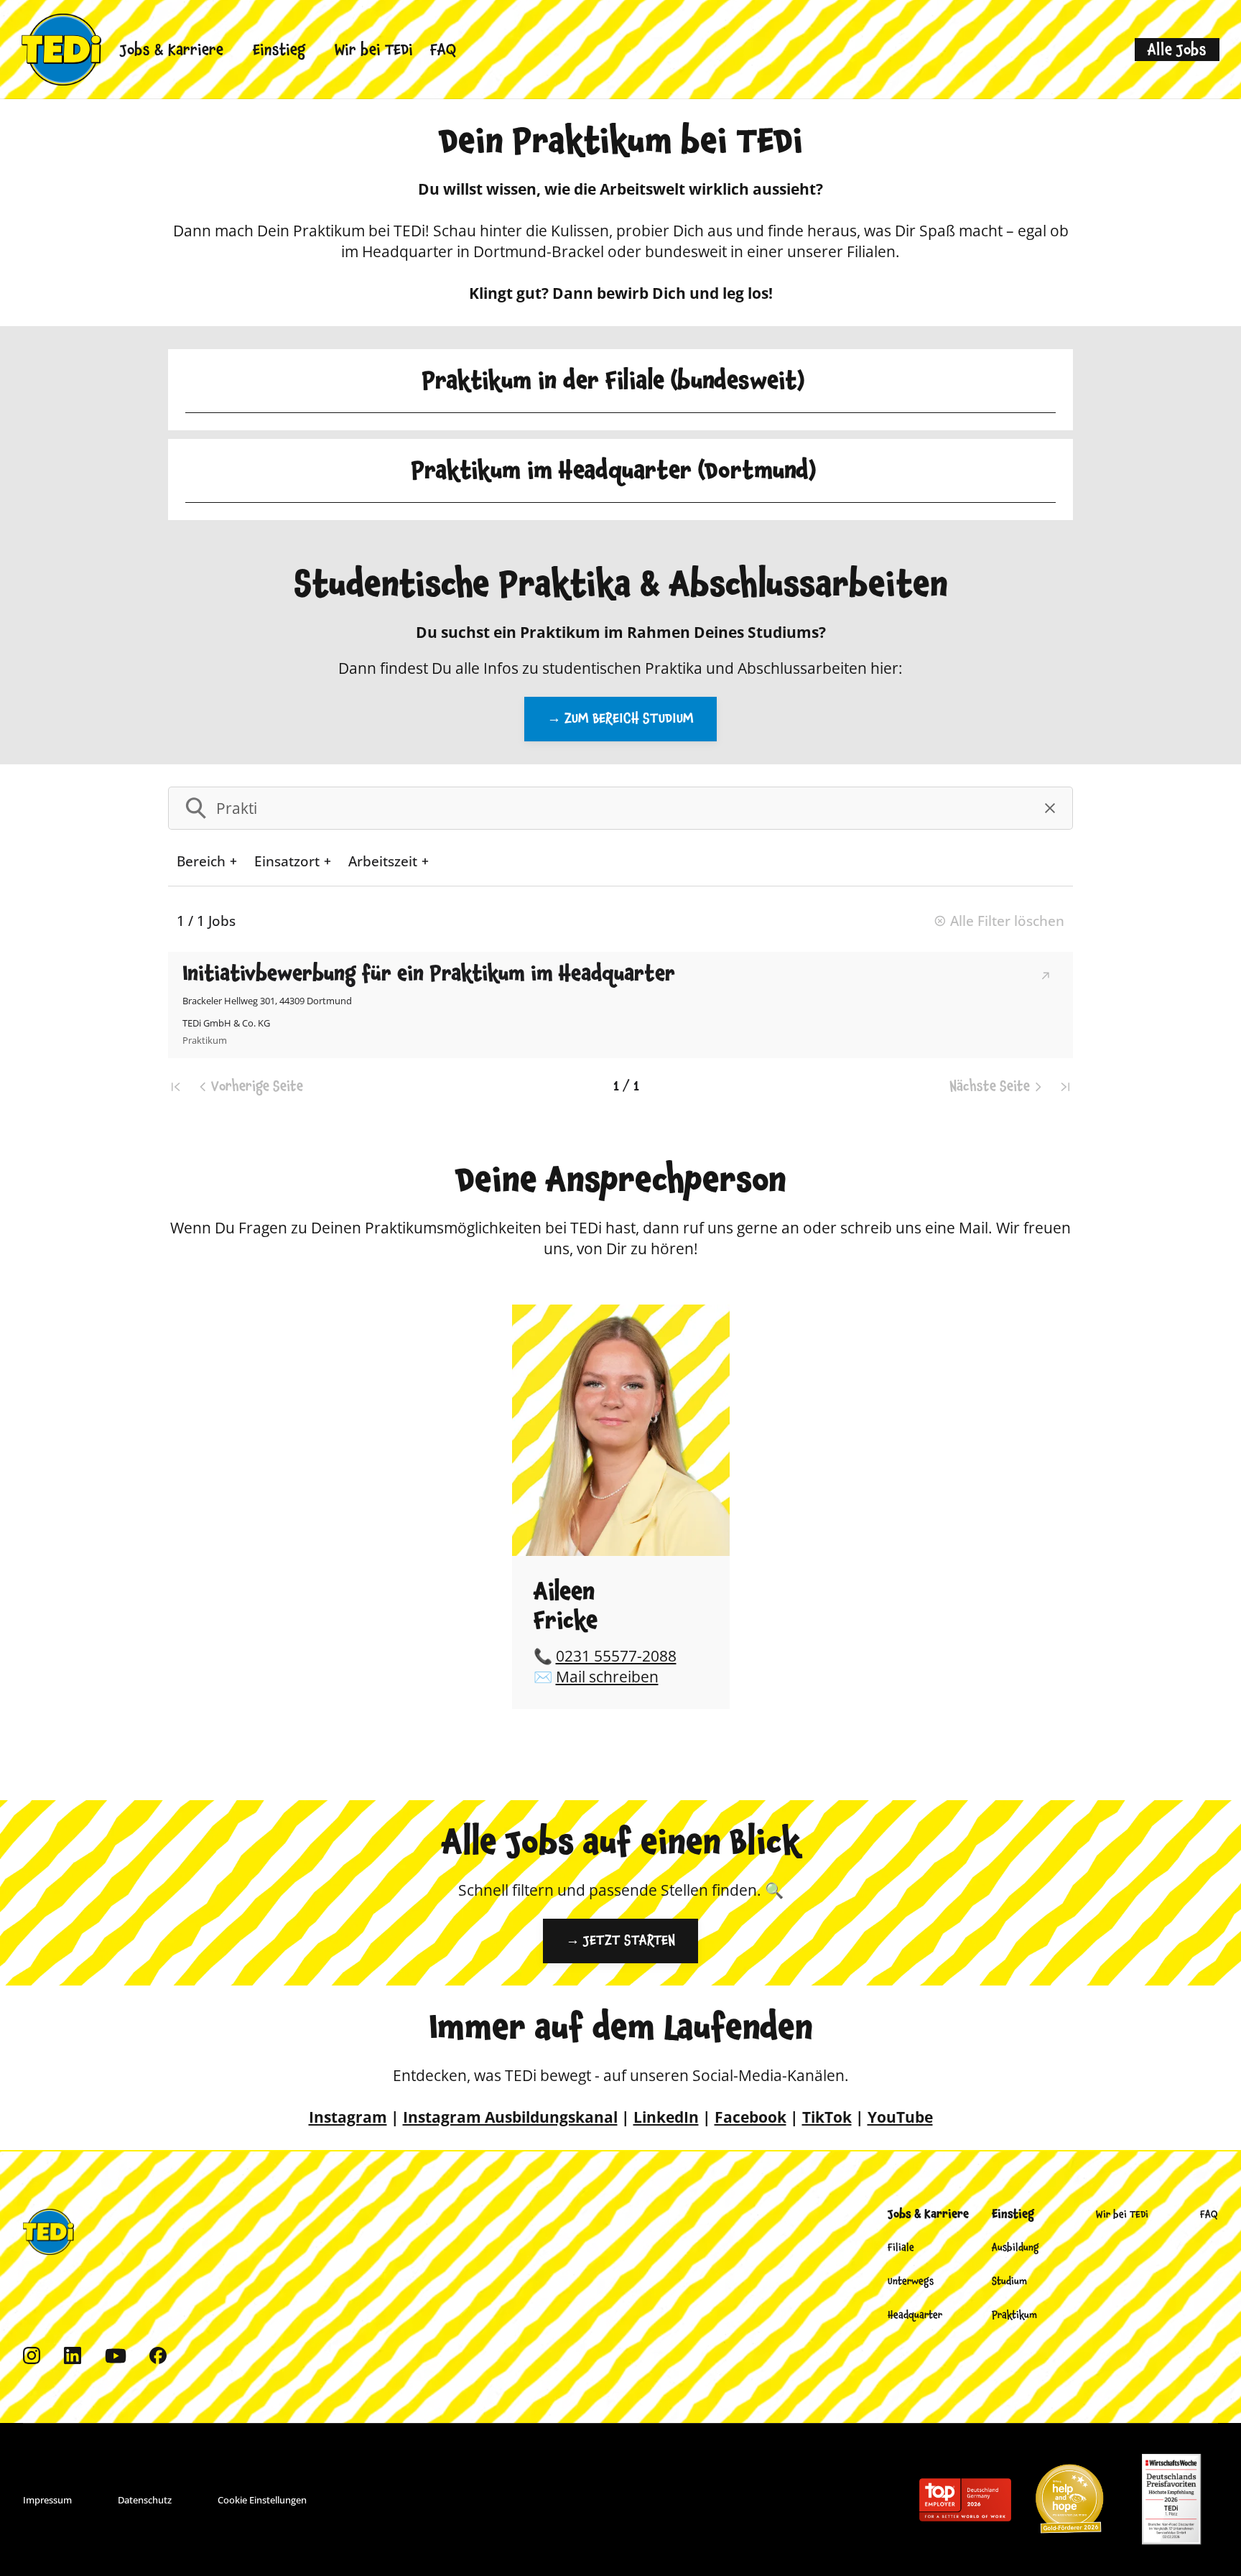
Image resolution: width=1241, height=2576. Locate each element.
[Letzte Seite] (1064, 1087)
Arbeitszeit (383, 861)
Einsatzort (287, 861)
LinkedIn (666, 2117)
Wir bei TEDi (374, 50)
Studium (1009, 2281)
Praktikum (1014, 2315)
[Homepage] (61, 50)
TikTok (827, 2117)
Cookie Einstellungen (262, 2500)
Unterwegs (911, 2281)
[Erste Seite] (177, 1087)
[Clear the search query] (1050, 808)
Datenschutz (145, 2500)
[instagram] (32, 2356)
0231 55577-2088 (616, 1656)
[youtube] (116, 2356)
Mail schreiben (607, 1677)
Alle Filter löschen (1007, 921)
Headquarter (915, 2315)
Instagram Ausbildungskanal (510, 2117)
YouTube (900, 2117)
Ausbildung (1015, 2248)
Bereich (201, 861)
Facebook (750, 2117)
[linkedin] (73, 2356)
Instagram (348, 2117)
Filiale (901, 2248)
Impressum (47, 2500)
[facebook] (158, 2356)
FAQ (443, 50)
